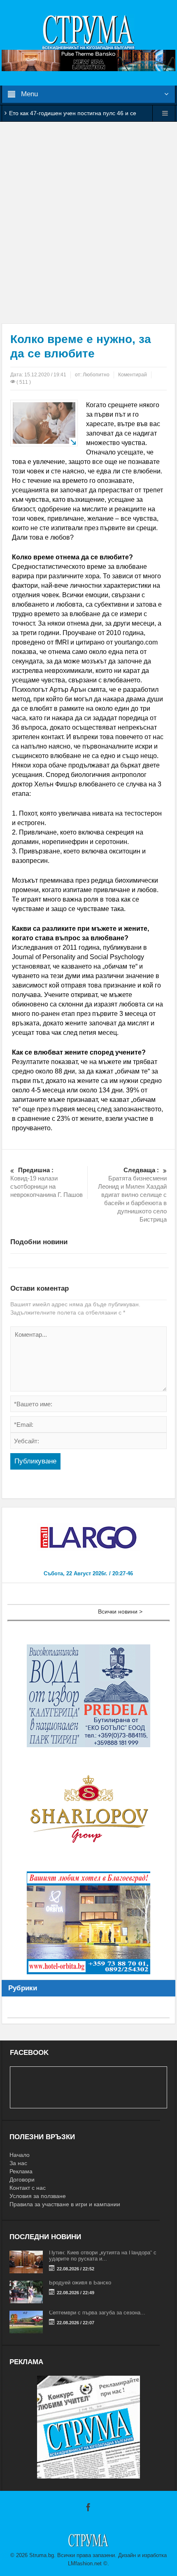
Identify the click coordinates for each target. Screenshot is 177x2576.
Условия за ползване (38, 2196)
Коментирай (133, 375)
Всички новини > (120, 1611)
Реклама (21, 2171)
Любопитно (96, 375)
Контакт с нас (28, 2188)
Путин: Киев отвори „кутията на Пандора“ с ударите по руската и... (103, 2256)
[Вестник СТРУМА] (88, 32)
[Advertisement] (88, 223)
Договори (22, 2180)
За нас (18, 2163)
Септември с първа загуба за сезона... (97, 2313)
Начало (20, 2155)
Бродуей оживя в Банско (80, 2283)
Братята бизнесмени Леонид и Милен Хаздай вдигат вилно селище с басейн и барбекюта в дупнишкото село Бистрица (132, 1195)
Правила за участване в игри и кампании (65, 2204)
